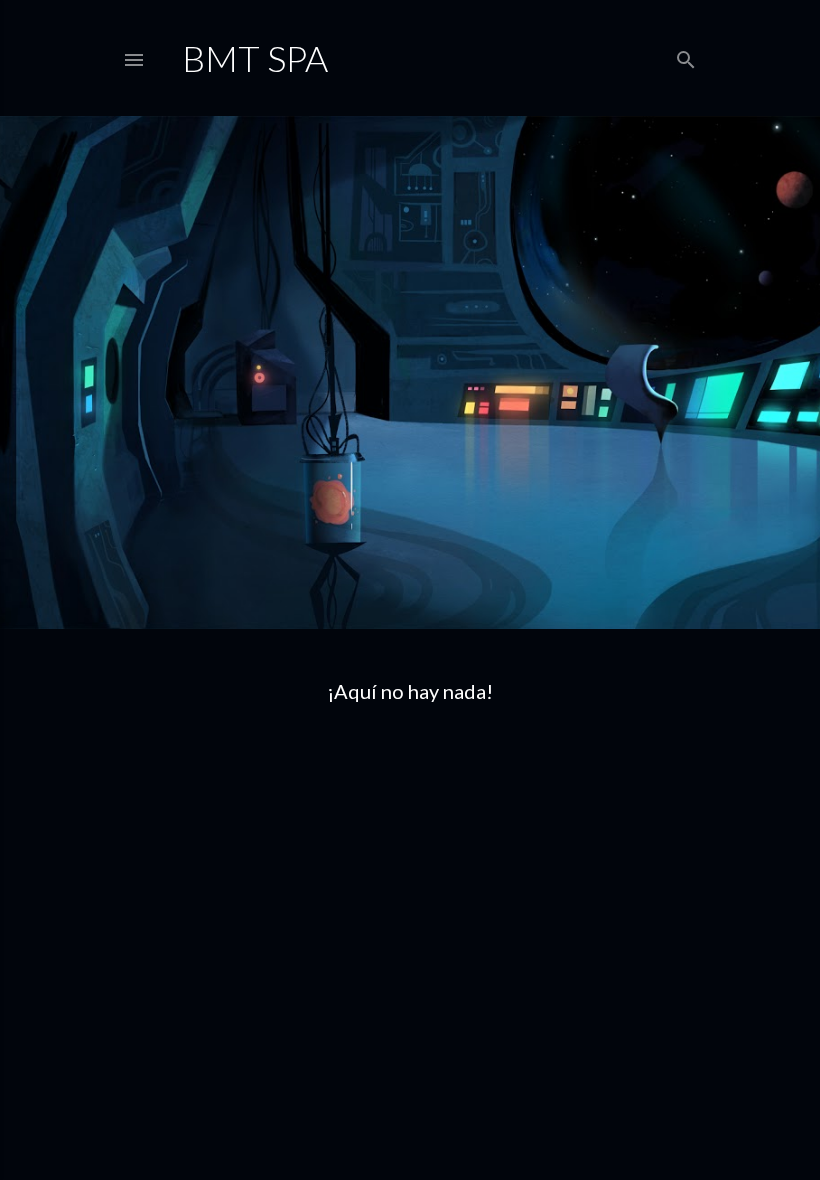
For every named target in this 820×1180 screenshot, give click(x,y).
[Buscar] (686, 55)
